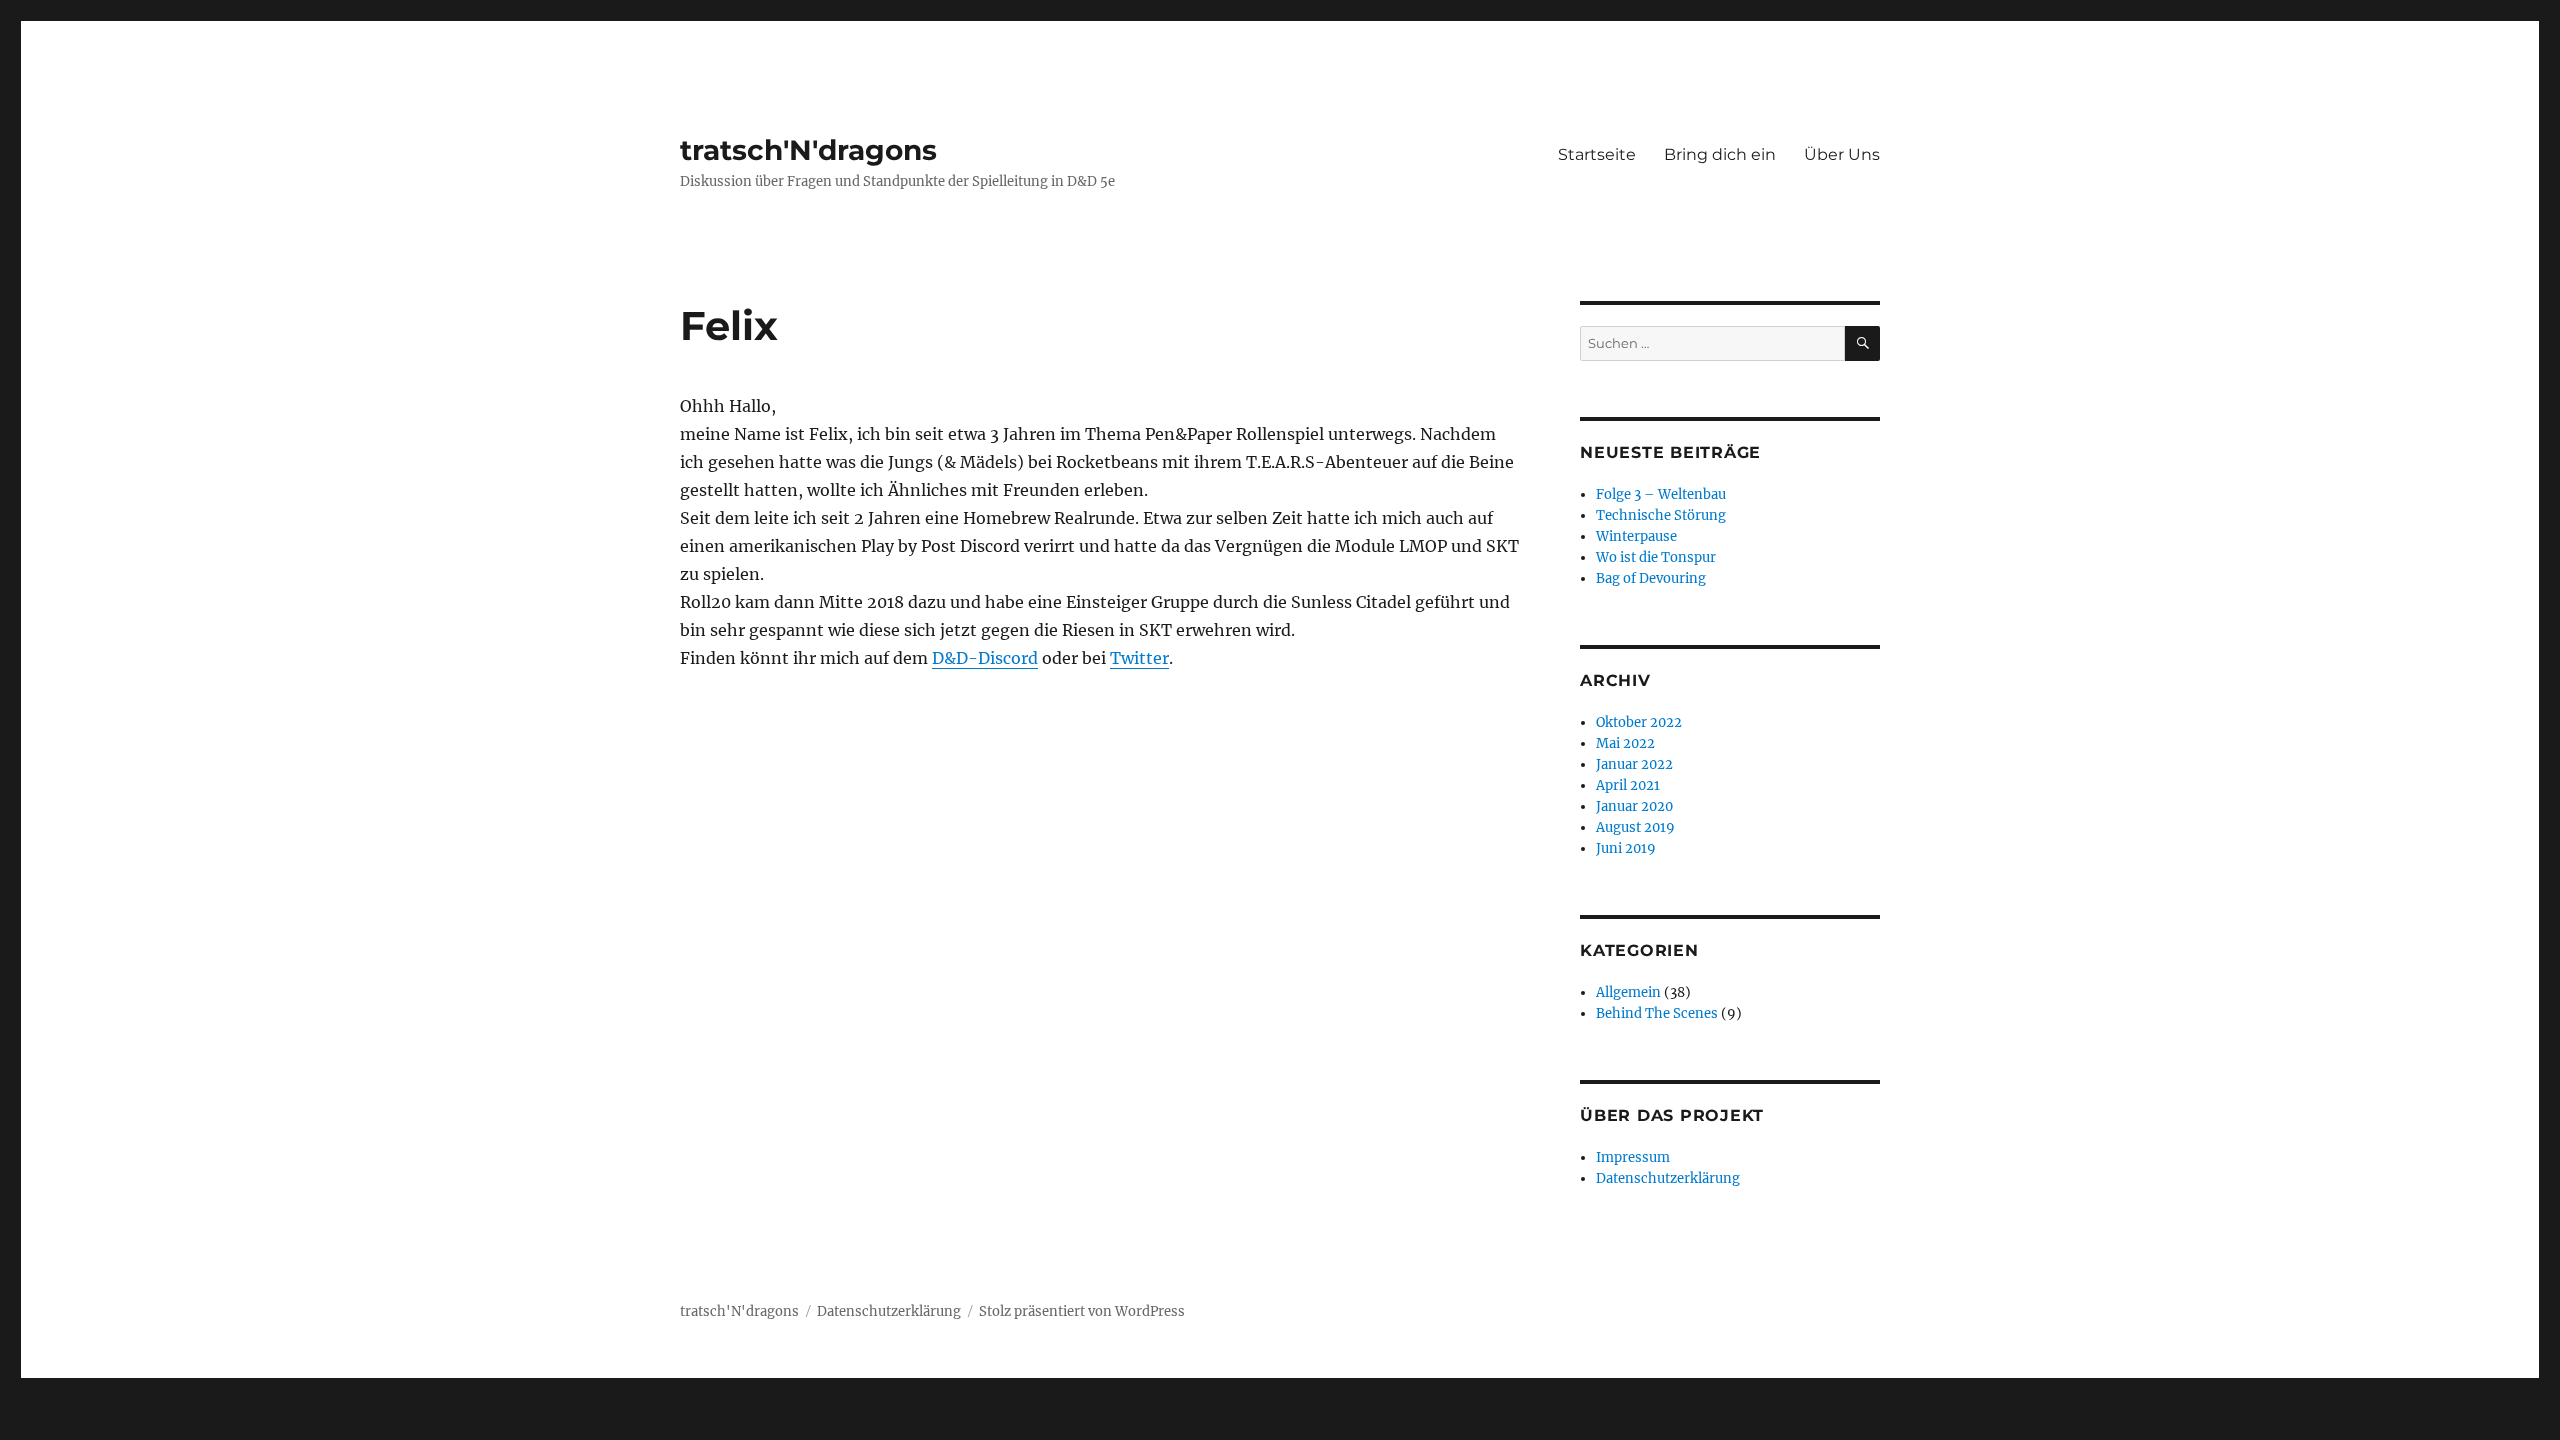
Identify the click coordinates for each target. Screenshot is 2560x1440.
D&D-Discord (985, 658)
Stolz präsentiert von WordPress (1082, 1311)
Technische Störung (1661, 515)
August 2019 (1635, 827)
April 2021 (1628, 785)
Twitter (1139, 658)
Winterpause (1636, 536)
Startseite (1597, 154)
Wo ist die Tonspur (1656, 557)
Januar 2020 (1634, 806)
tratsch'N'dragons (808, 150)
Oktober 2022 (1639, 722)
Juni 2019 (1626, 848)
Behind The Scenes (1657, 1013)
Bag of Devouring (1651, 578)
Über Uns (1842, 154)
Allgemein (1628, 992)
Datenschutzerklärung (1668, 1178)
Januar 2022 (1634, 764)
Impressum (1633, 1157)
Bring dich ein (1720, 154)
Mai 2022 (1625, 743)
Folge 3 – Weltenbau (1661, 494)
